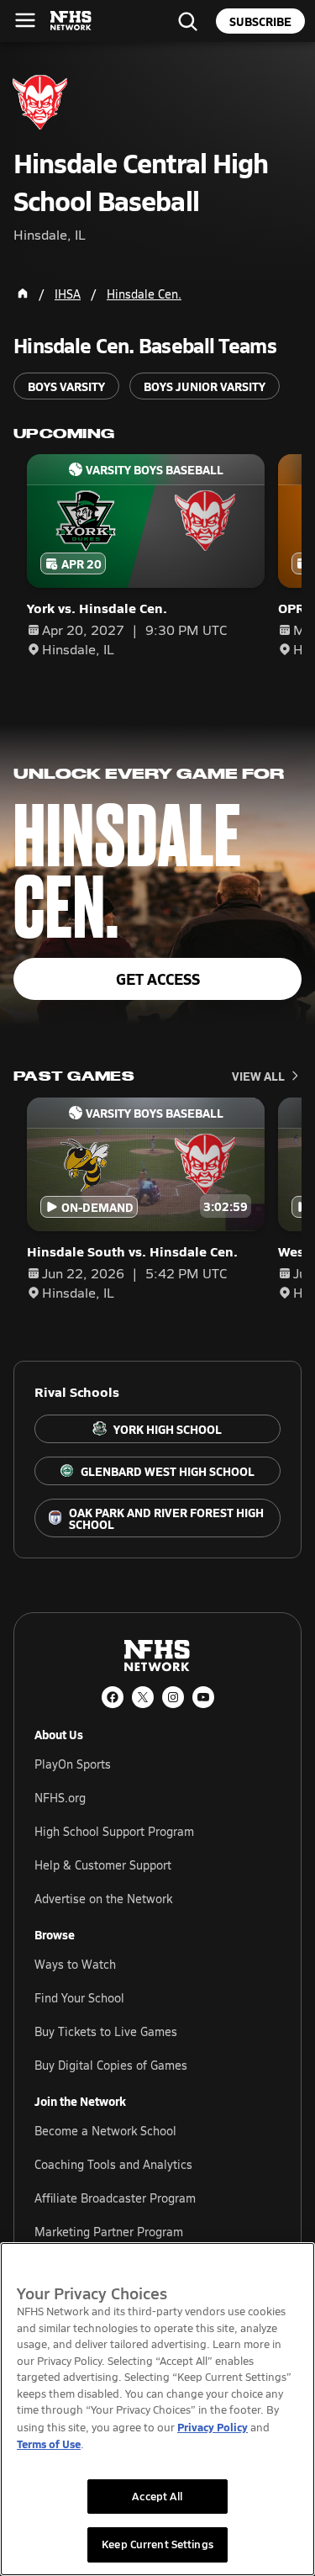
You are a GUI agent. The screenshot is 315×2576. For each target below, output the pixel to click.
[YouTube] (203, 1697)
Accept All (157, 2496)
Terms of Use (49, 2444)
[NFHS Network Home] (71, 21)
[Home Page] (23, 294)
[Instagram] (173, 1697)
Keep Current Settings (157, 2544)
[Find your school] (187, 21)
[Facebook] (113, 1697)
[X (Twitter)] (143, 1697)
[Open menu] (25, 20)
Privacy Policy (213, 2427)
